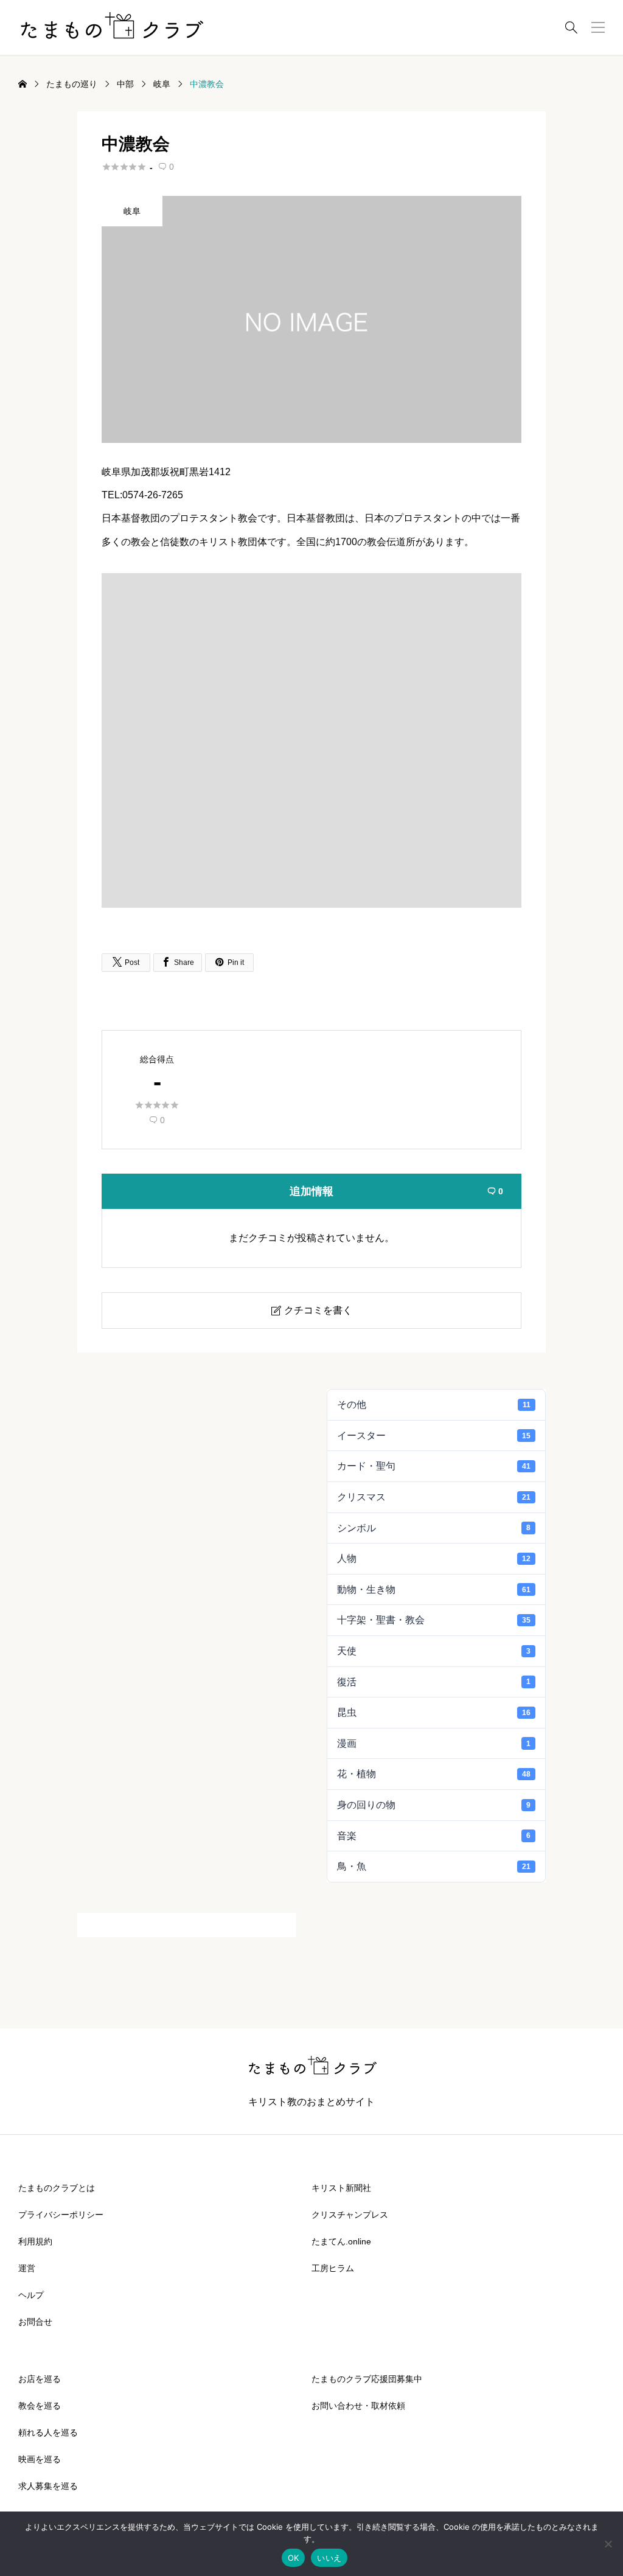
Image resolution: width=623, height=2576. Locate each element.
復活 (434, 1682)
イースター (434, 1436)
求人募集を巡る (48, 2486)
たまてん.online (341, 2241)
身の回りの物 (434, 1805)
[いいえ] (608, 2544)
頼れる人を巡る (48, 2432)
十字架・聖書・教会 (434, 1620)
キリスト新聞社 (341, 2188)
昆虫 (434, 1712)
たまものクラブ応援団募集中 (367, 2379)
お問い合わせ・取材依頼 (358, 2406)
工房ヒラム (333, 2268)
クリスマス (434, 1497)
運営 (27, 2268)
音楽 (434, 1836)
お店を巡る (40, 2379)
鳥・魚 (434, 1866)
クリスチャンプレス (350, 2215)
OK (294, 2558)
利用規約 (35, 2241)
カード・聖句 (434, 1466)
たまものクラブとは (57, 2188)
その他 (434, 1405)
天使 (434, 1651)
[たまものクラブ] (111, 27)
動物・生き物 (434, 1589)
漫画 (434, 1743)
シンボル (434, 1528)
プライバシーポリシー (61, 2215)
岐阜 (132, 211)
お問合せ (35, 2322)
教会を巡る (40, 2406)
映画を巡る (40, 2459)
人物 (434, 1558)
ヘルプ (31, 2295)
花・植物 (434, 1774)
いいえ (329, 2558)
